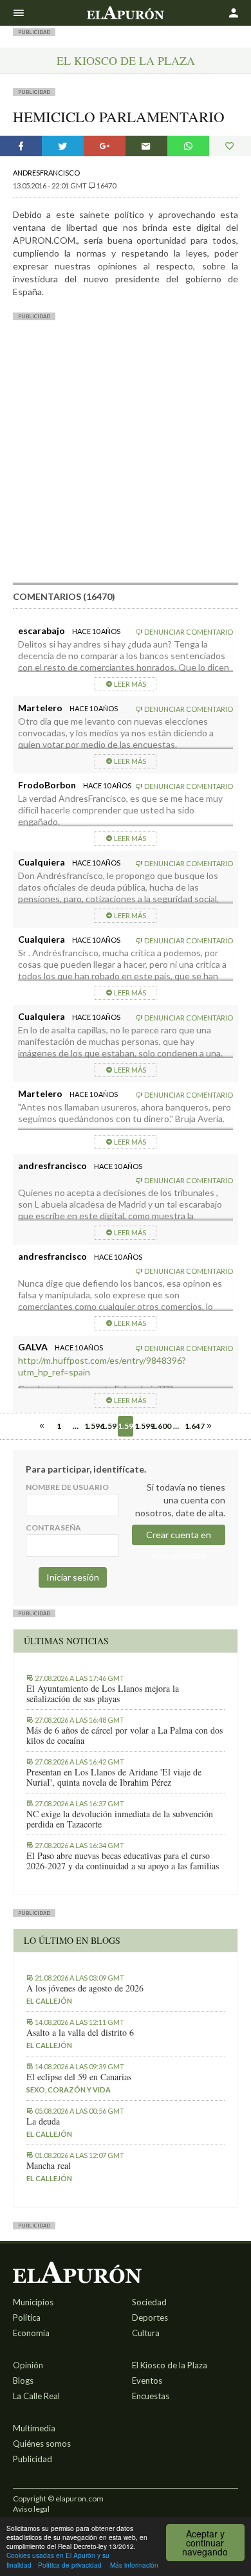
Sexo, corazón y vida (69, 2090)
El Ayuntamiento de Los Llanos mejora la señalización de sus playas (103, 1694)
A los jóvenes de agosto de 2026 (85, 1988)
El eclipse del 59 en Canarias (79, 2077)
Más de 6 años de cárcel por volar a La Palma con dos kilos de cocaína (125, 1736)
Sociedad (149, 2302)
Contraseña (53, 1528)
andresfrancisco (46, 173)
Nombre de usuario (67, 1487)
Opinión (28, 2365)
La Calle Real (36, 2396)
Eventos (147, 2381)
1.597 (109, 1426)
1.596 (92, 1426)
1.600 (159, 1426)
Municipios (33, 2302)
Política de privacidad (70, 2565)
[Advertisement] (126, 457)
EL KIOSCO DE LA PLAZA (126, 60)
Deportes (150, 2317)
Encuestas (151, 2396)
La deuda (43, 2121)
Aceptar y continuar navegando (205, 2543)
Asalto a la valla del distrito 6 (80, 2033)
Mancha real (49, 2166)
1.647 (192, 1426)
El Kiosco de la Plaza (170, 2365)
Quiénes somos (42, 2444)
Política (27, 2317)
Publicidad (33, 2459)
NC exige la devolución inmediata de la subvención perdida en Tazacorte (120, 1819)
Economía (31, 2333)
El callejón (49, 2001)
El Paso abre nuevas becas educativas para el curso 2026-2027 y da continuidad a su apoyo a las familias (123, 1861)
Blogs (23, 2381)
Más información (134, 2565)
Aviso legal (31, 2509)
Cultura (146, 2333)
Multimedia (34, 2428)
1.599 (142, 1426)
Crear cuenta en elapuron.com (179, 1537)
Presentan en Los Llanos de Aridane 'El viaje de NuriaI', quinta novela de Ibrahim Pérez (114, 1777)
